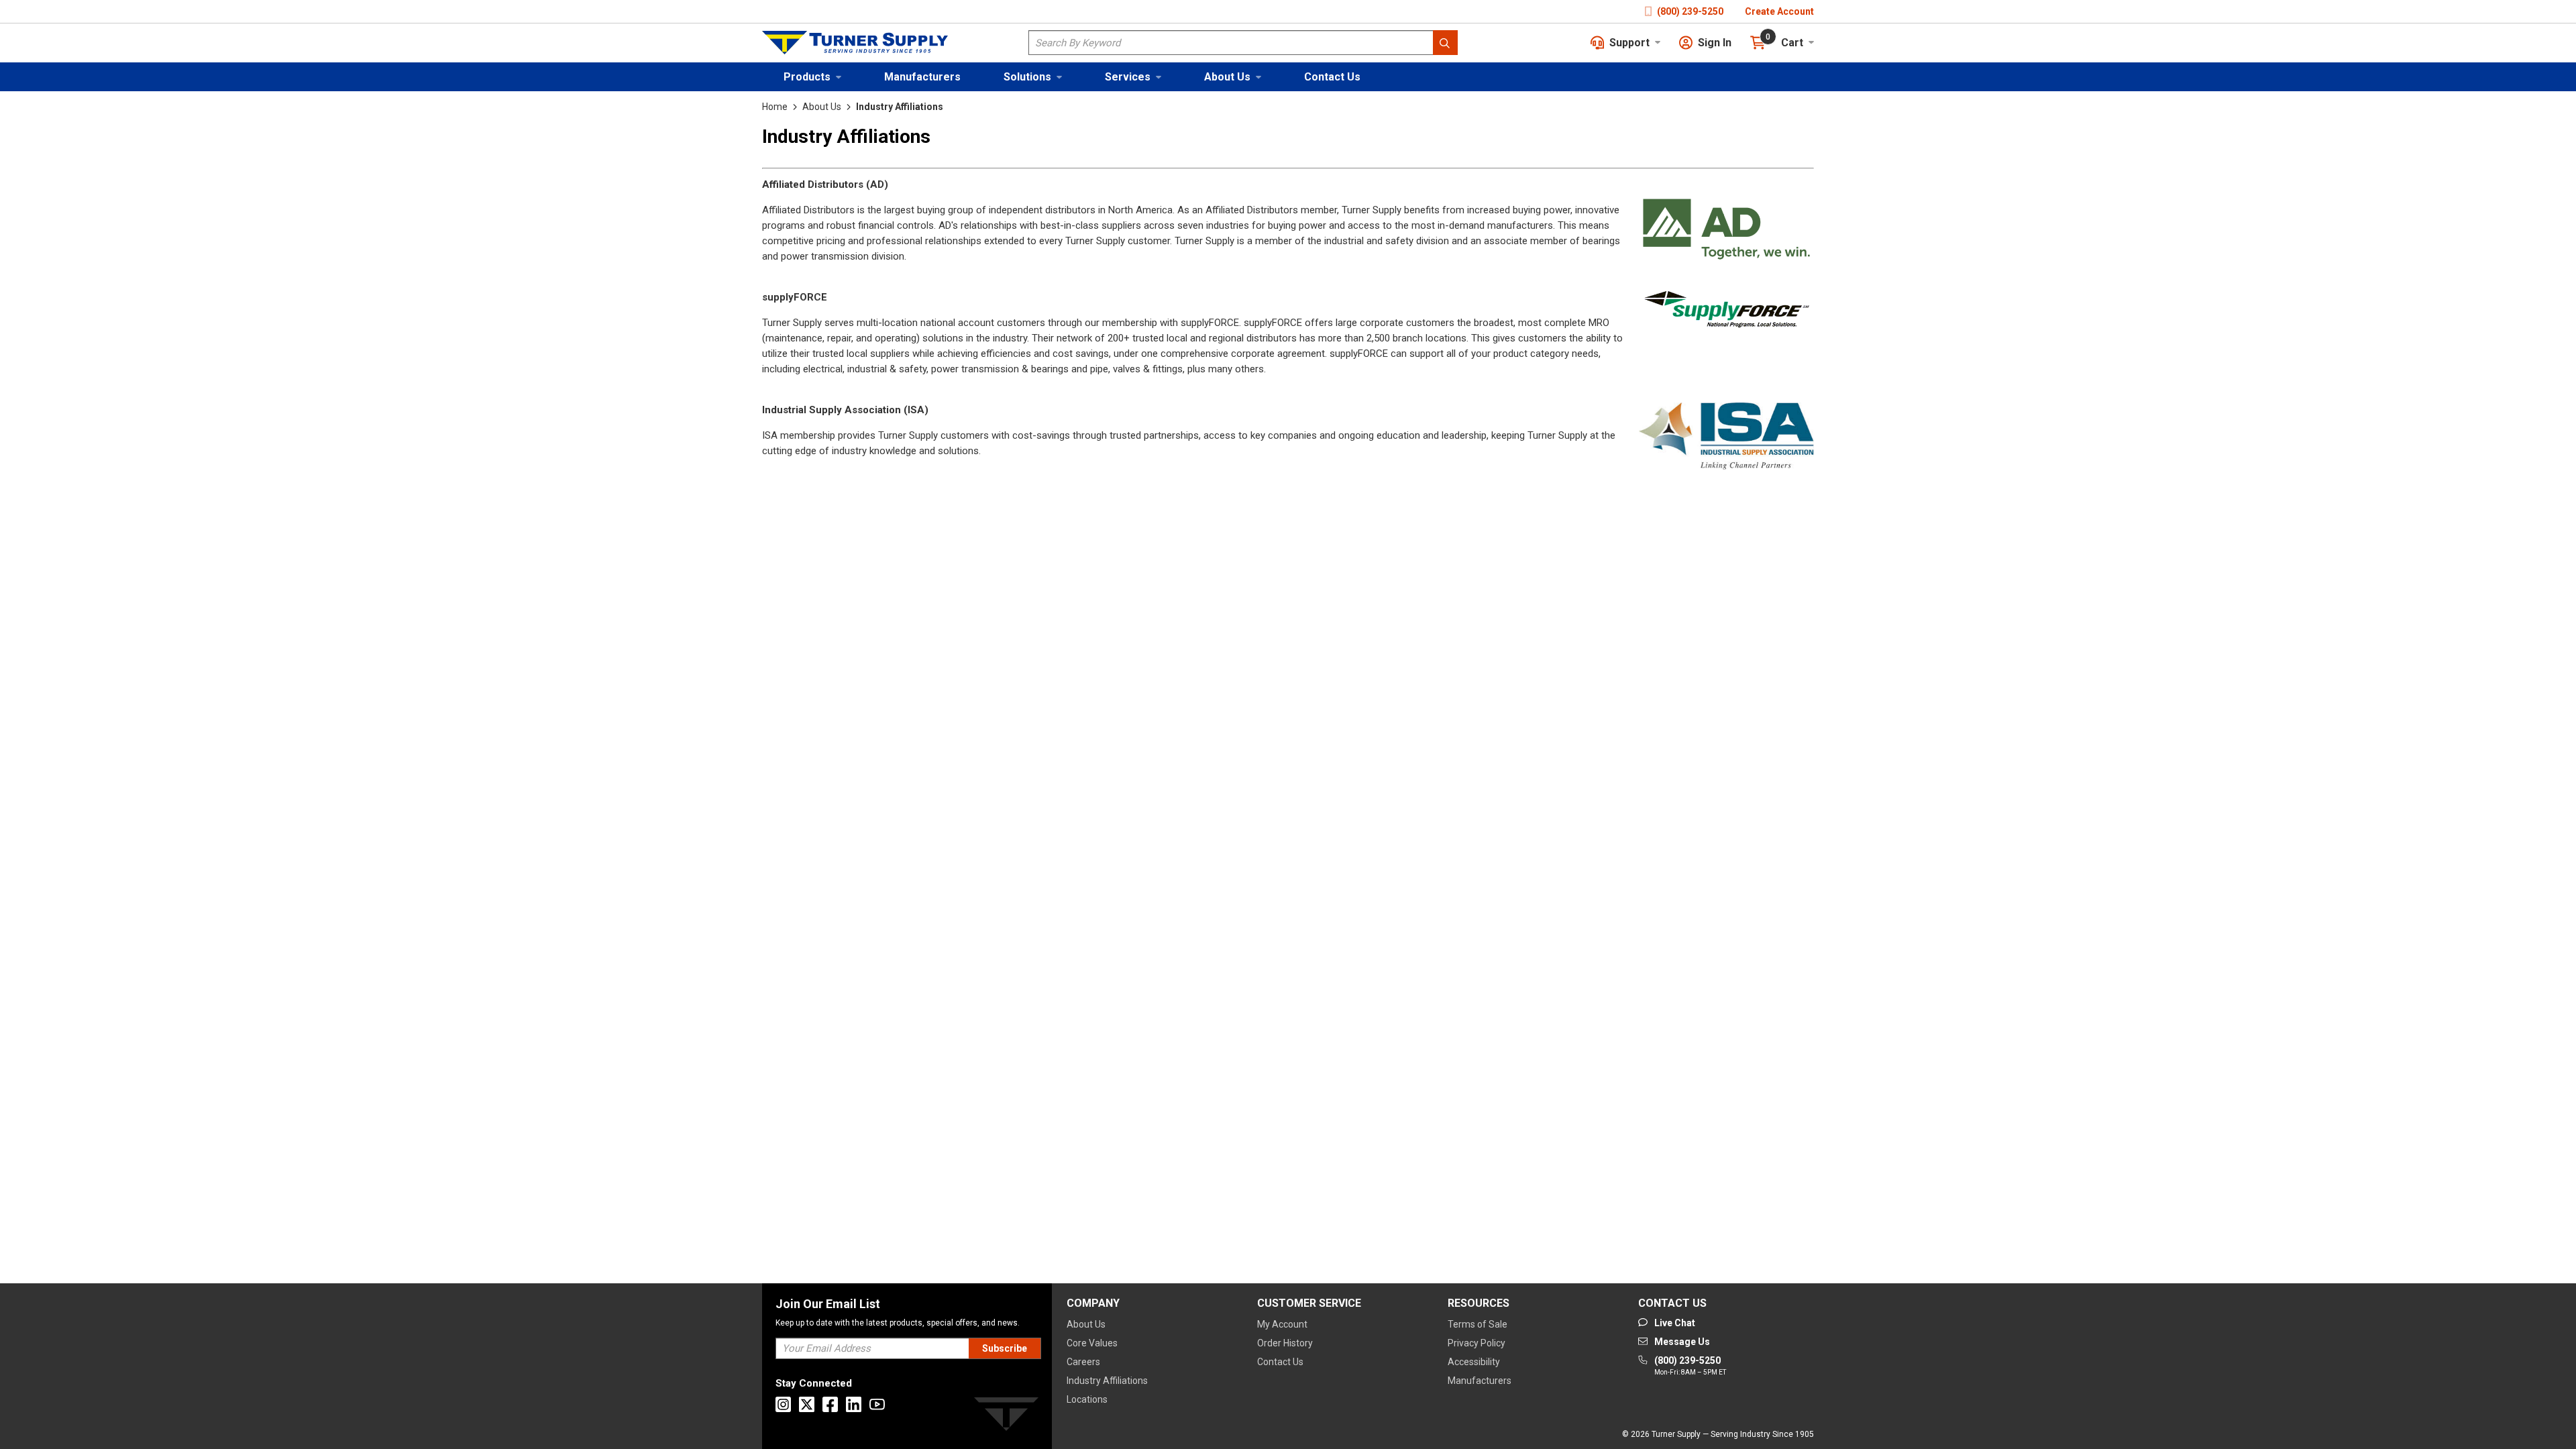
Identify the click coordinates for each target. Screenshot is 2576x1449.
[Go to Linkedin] (854, 1404)
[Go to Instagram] (783, 1404)
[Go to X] (807, 1404)
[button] (812, 77)
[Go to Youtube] (877, 1404)
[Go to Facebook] (830, 1404)
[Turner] (1006, 1416)
